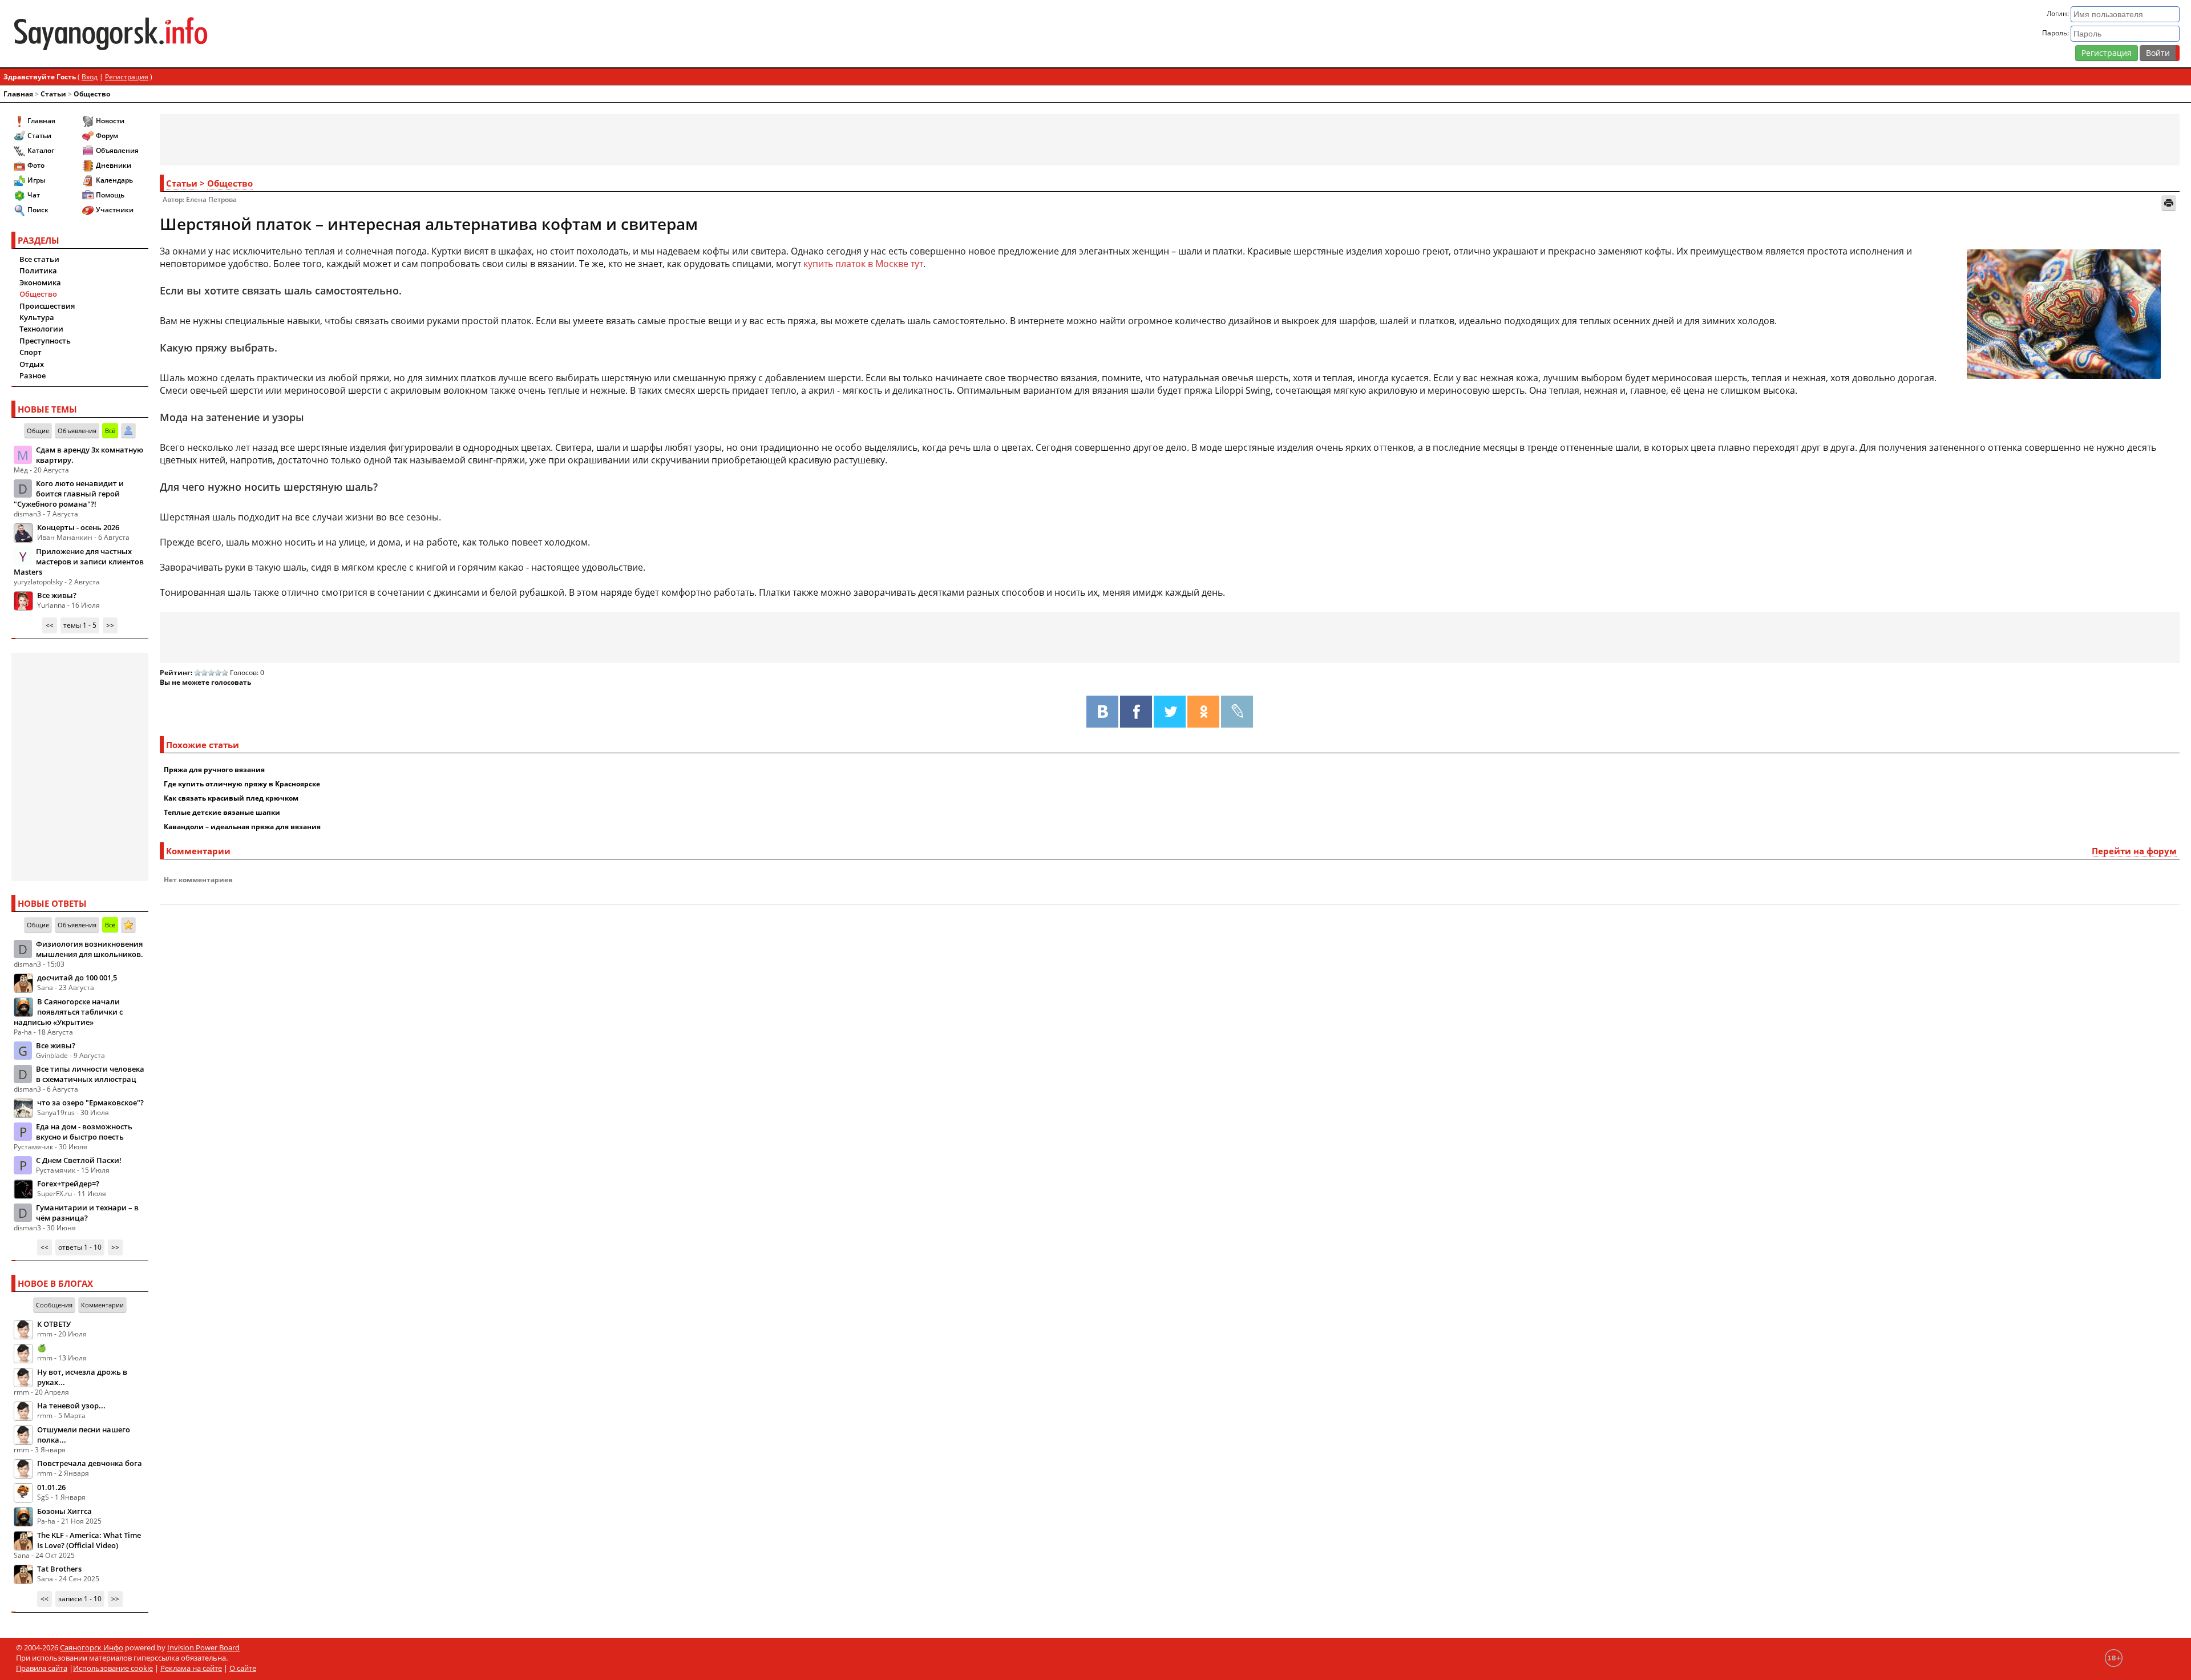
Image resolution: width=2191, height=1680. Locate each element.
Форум (107, 136)
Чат (34, 195)
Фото (36, 165)
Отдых (32, 364)
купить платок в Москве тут (863, 264)
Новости (110, 121)
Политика (38, 270)
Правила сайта (42, 1668)
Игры (37, 180)
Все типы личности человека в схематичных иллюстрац (90, 1074)
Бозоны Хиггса (64, 1511)
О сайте (243, 1668)
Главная (18, 94)
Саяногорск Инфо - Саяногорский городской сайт (371, 34)
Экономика (40, 282)
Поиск (38, 210)
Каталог (41, 150)
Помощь (110, 195)
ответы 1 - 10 (80, 1247)
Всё (110, 431)
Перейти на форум (2134, 851)
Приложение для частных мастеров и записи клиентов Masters (79, 562)
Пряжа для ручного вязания (214, 770)
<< (50, 625)
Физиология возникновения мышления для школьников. (90, 949)
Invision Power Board (203, 1647)
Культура (37, 317)
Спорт (31, 352)
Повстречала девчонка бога (90, 1463)
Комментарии (102, 1305)
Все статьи (39, 259)
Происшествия (47, 306)
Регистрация (2107, 53)
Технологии (41, 329)
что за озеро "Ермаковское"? (90, 1102)
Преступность (45, 341)
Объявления (117, 150)
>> (110, 625)
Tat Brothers (59, 1569)
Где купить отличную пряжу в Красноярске (242, 784)
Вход (90, 77)
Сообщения (54, 1305)
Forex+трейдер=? (68, 1184)
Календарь (114, 180)
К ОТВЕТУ (54, 1324)
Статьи (53, 94)
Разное (33, 375)
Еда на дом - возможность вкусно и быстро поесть (84, 1132)
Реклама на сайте (191, 1668)
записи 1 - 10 (80, 1599)
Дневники (114, 165)
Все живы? (57, 595)
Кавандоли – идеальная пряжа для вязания (242, 827)
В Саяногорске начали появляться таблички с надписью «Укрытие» (68, 1012)
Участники (115, 210)
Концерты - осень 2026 (78, 527)
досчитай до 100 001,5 (77, 978)
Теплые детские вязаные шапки (222, 812)
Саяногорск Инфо (92, 1647)
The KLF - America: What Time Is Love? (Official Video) (89, 1540)
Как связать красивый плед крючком (231, 798)
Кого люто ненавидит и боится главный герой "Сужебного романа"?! (69, 494)
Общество (92, 94)
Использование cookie (113, 1668)
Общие (38, 431)
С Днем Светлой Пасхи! (79, 1160)
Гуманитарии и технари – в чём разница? (87, 1213)
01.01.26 (51, 1487)
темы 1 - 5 (80, 625)
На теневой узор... (71, 1406)
